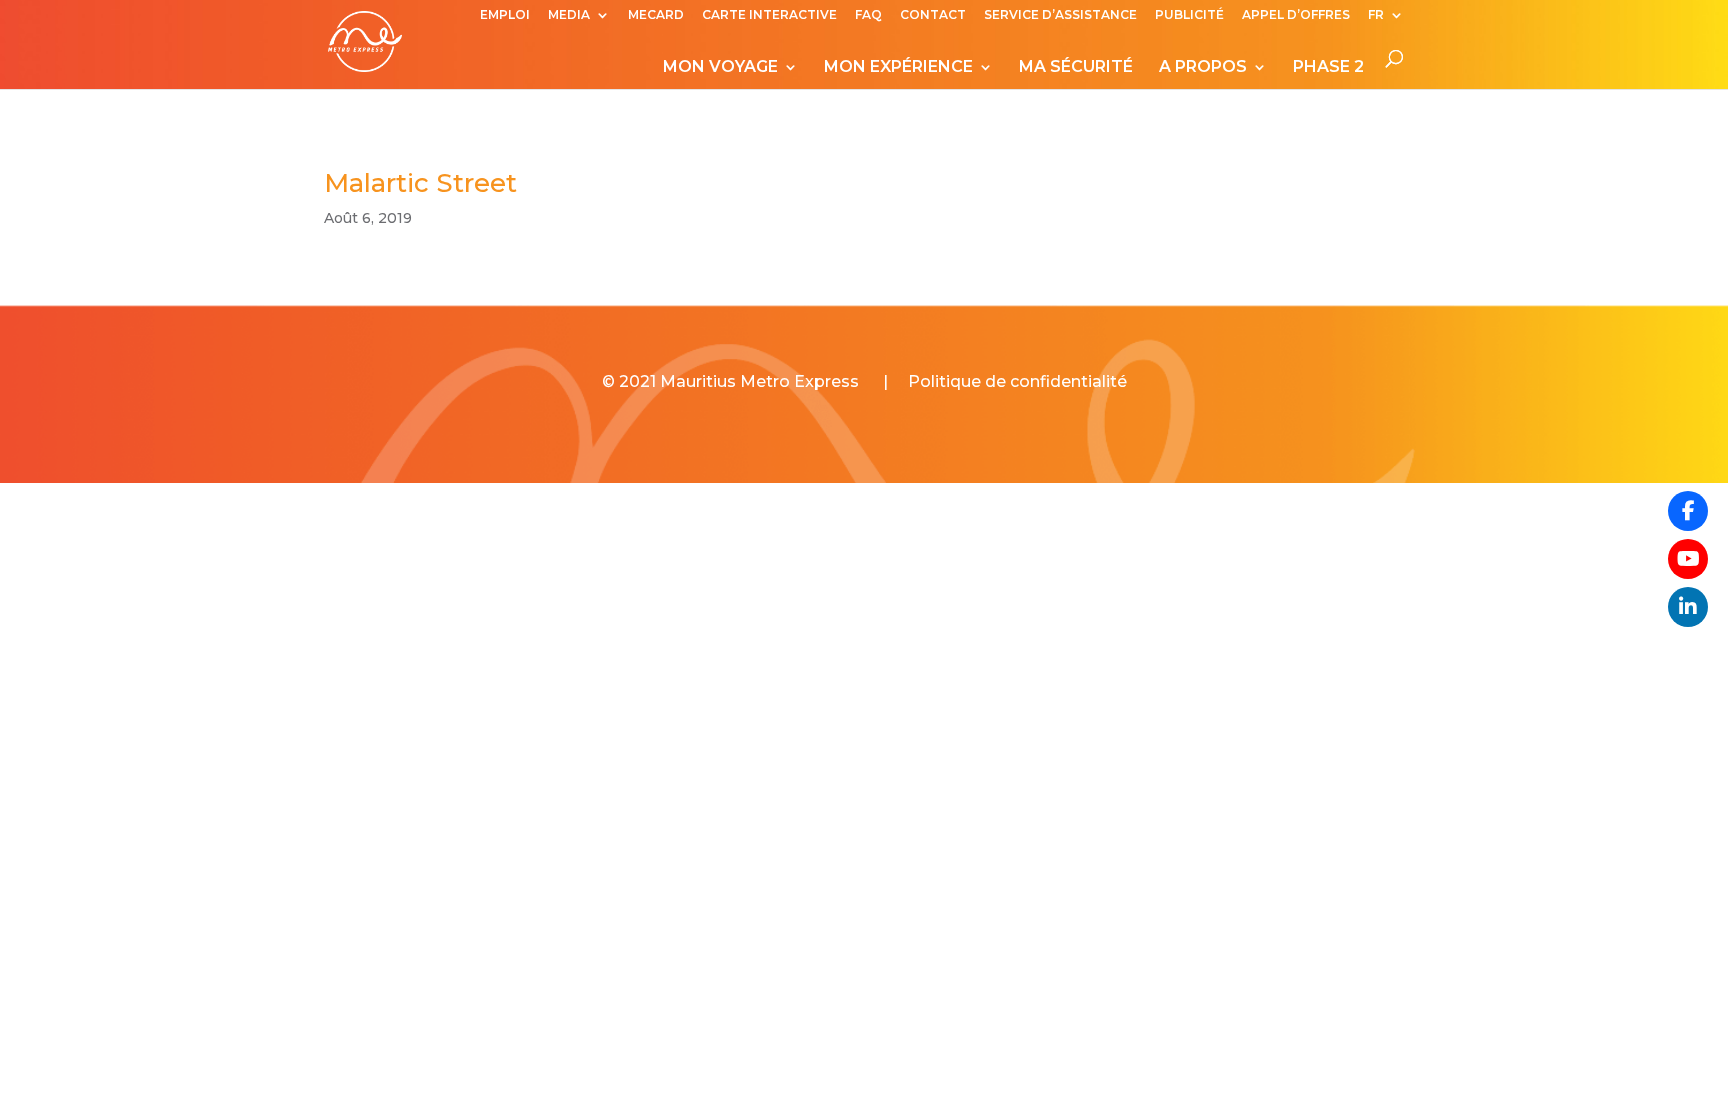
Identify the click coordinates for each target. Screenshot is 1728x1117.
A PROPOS (1203, 68)
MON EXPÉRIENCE (898, 68)
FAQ (868, 15)
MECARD (656, 15)
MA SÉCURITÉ (1076, 68)
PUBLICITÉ (1189, 15)
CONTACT (933, 15)
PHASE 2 (1328, 68)
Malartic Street (420, 183)
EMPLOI (505, 15)
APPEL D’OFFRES (1296, 15)
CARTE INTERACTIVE (769, 15)
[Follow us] (1688, 511)
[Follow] (1688, 559)
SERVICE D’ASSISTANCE (1060, 15)
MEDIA (569, 15)
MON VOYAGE (720, 68)
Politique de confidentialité (1017, 381)
